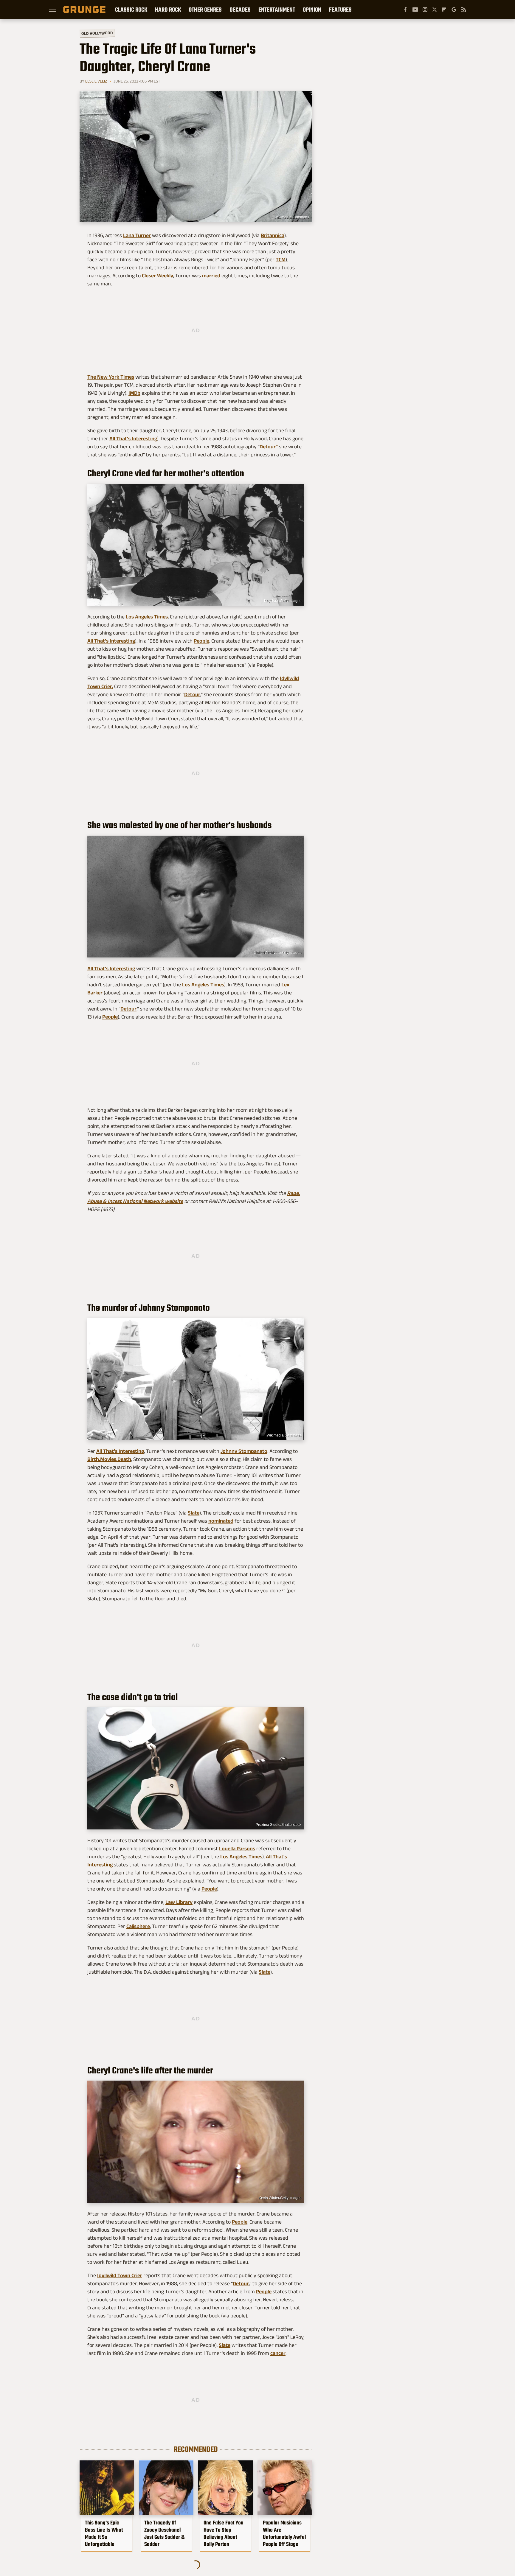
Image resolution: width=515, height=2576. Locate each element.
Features (340, 10)
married (211, 276)
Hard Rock (168, 10)
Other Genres (205, 10)
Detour (192, 694)
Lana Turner (137, 235)
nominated (221, 1521)
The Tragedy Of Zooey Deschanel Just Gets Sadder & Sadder (164, 2533)
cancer (278, 2353)
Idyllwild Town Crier (120, 2275)
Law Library (179, 1902)
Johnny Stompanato (244, 1451)
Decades (240, 10)
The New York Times (111, 377)
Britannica (273, 235)
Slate (194, 1513)
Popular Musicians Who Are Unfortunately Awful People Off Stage (284, 2533)
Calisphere (138, 1926)
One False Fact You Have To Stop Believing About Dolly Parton (224, 2533)
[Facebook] (405, 10)
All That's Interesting (133, 439)
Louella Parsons (237, 1849)
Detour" (269, 447)
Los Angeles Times (146, 617)
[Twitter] (435, 10)
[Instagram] (425, 10)
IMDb (134, 393)
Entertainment (277, 10)
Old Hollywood (97, 33)
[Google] (454, 10)
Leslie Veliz (96, 81)
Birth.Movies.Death (109, 1459)
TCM (281, 259)
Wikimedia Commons (292, 217)
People (201, 641)
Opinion (312, 10)
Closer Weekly (158, 276)
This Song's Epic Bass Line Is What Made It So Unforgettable (104, 2533)
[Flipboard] (444, 10)
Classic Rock (131, 10)
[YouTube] (415, 10)
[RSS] (464, 10)
